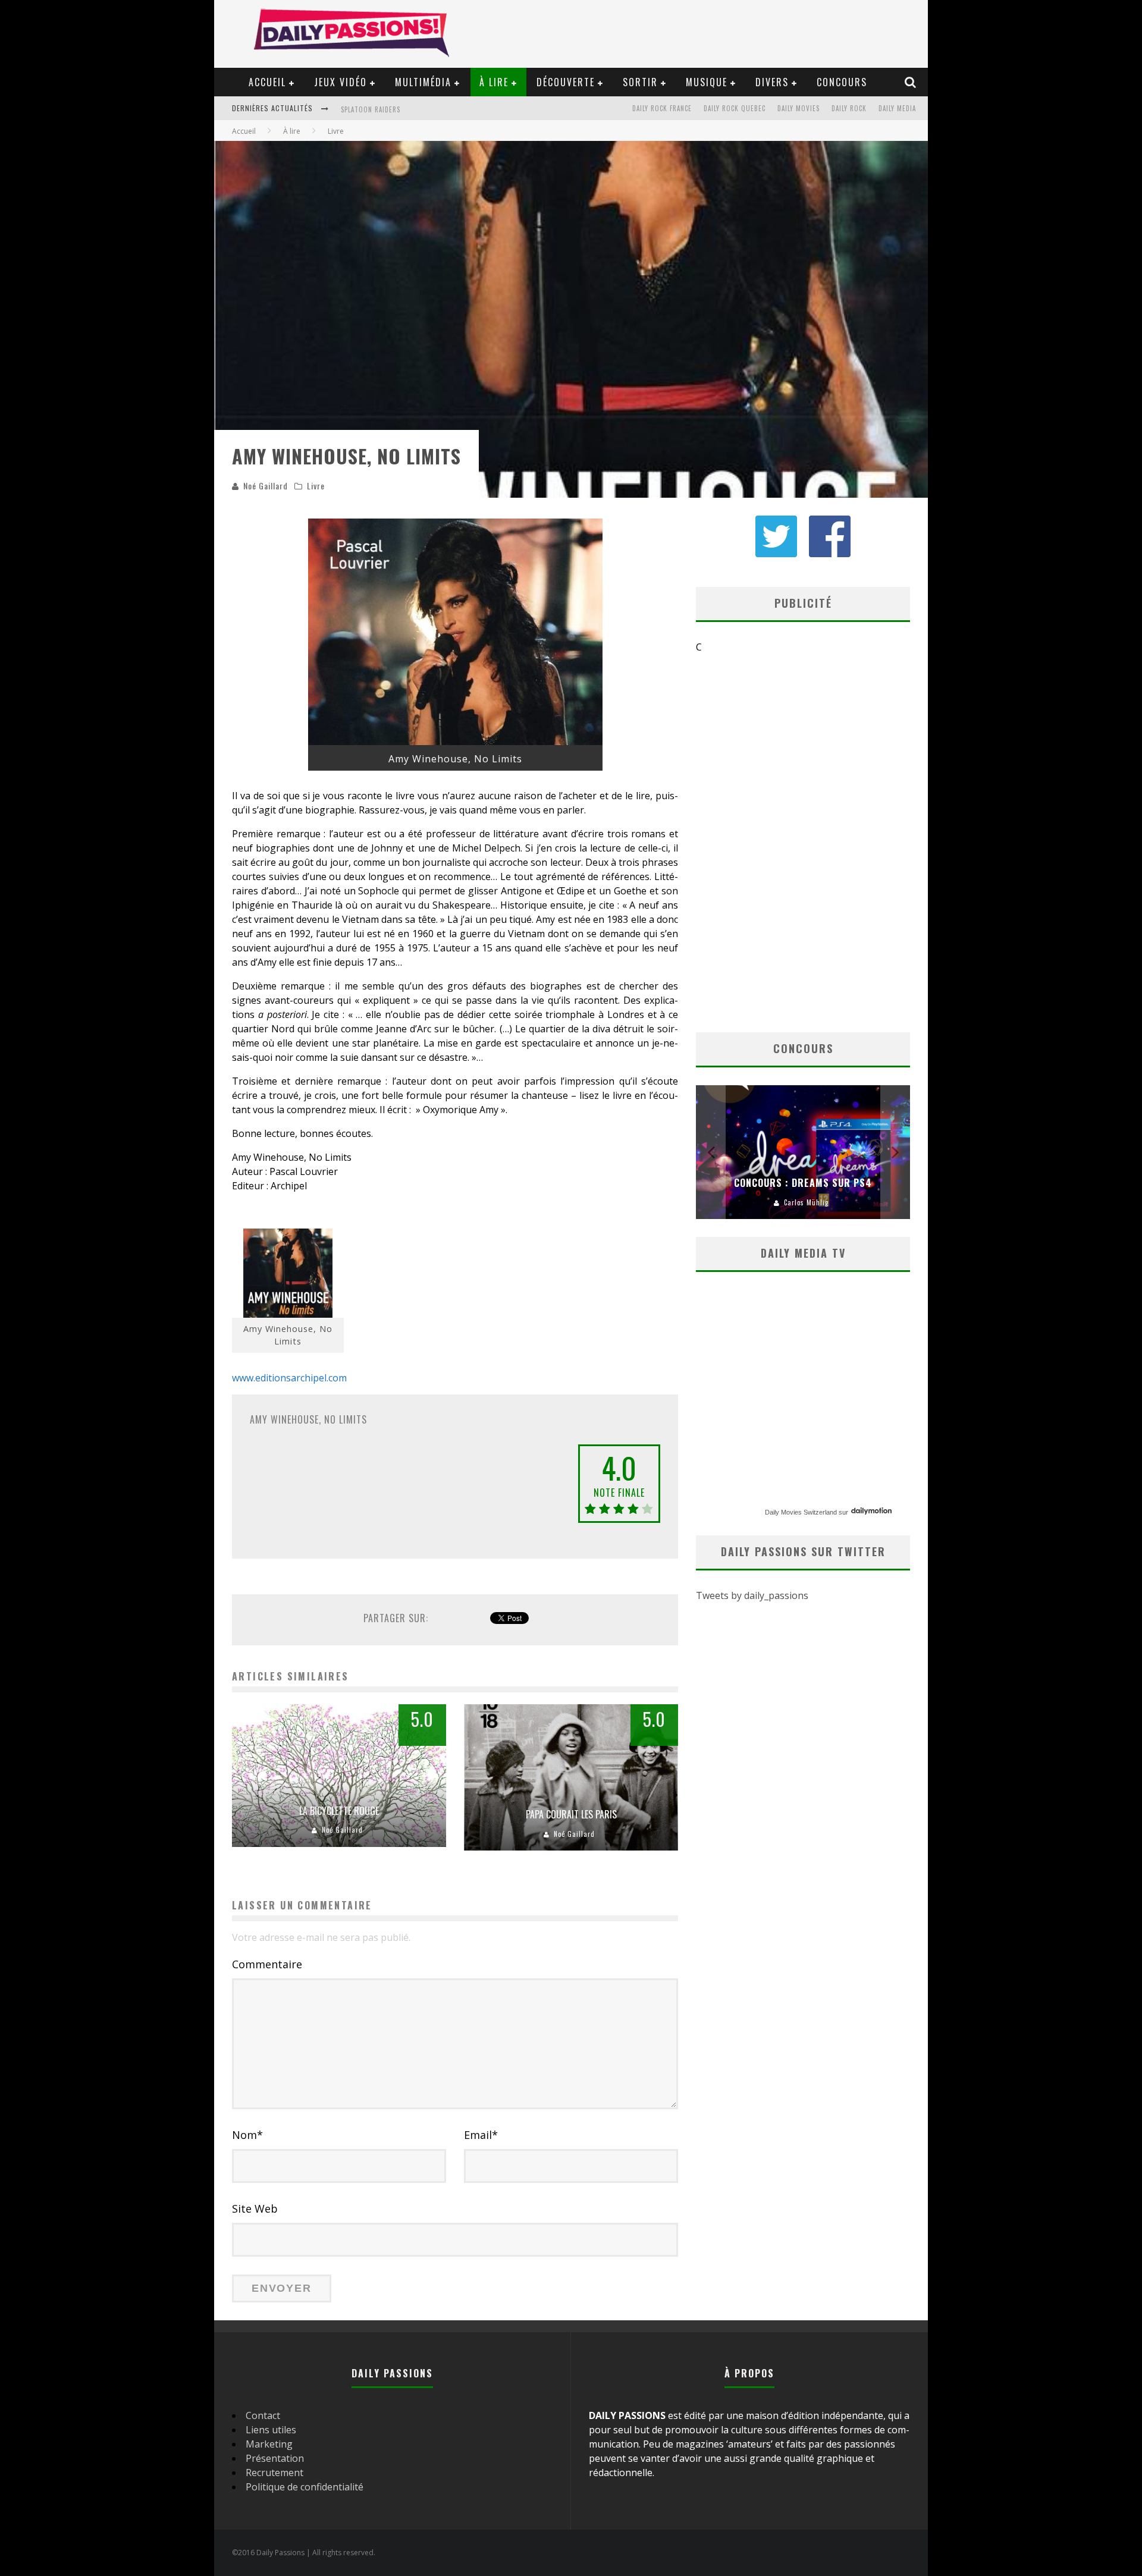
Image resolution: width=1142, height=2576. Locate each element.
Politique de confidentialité (305, 2487)
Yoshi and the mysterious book (396, 109)
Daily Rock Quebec (735, 108)
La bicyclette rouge (339, 1811)
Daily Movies (799, 108)
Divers (772, 82)
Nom (247, 2135)
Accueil (267, 82)
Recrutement (274, 2473)
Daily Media (897, 108)
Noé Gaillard (266, 486)
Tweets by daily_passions (752, 1595)
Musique (707, 82)
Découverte (566, 82)
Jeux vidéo (341, 82)
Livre (316, 486)
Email (481, 2135)
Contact (263, 2415)
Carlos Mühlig (806, 1202)
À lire (494, 82)
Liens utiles (271, 2430)
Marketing (269, 2444)
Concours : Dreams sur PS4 (803, 1183)
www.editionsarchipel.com (289, 1378)
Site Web (255, 2209)
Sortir (640, 82)
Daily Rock (849, 108)
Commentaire (267, 1964)
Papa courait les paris (571, 1814)
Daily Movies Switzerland (801, 1512)
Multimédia (423, 82)
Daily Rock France (662, 108)
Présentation (275, 2458)
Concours (842, 82)
